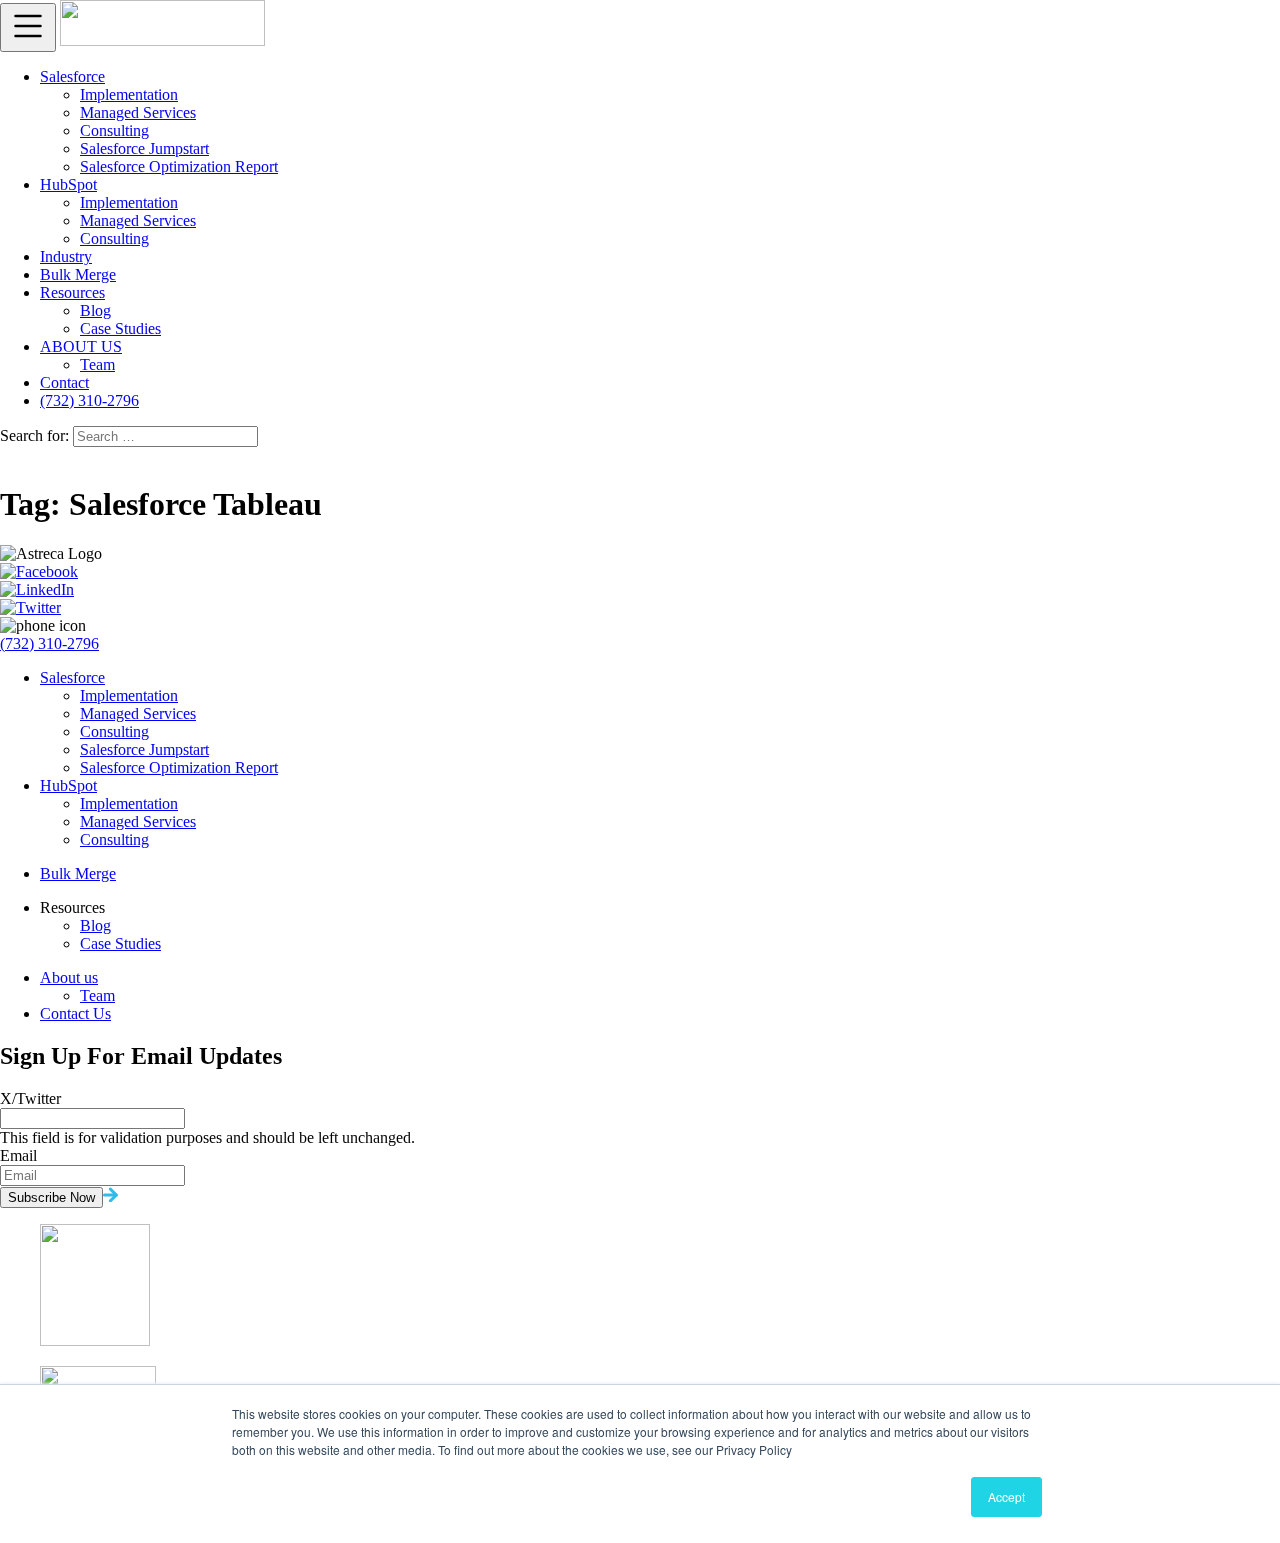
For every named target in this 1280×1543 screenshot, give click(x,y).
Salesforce (72, 76)
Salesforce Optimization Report (179, 166)
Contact (64, 382)
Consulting (114, 130)
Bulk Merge (78, 274)
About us (69, 977)
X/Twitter (30, 1098)
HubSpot (68, 184)
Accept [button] (1006, 1496)
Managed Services (138, 112)
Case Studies (120, 328)
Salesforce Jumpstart (144, 148)
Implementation (129, 94)
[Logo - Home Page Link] (162, 40)
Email (18, 1155)
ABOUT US (81, 346)
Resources (72, 292)
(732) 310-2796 (89, 400)
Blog (95, 310)
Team (97, 364)
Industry (66, 256)
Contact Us (75, 1013)
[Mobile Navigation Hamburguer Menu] (28, 27)
